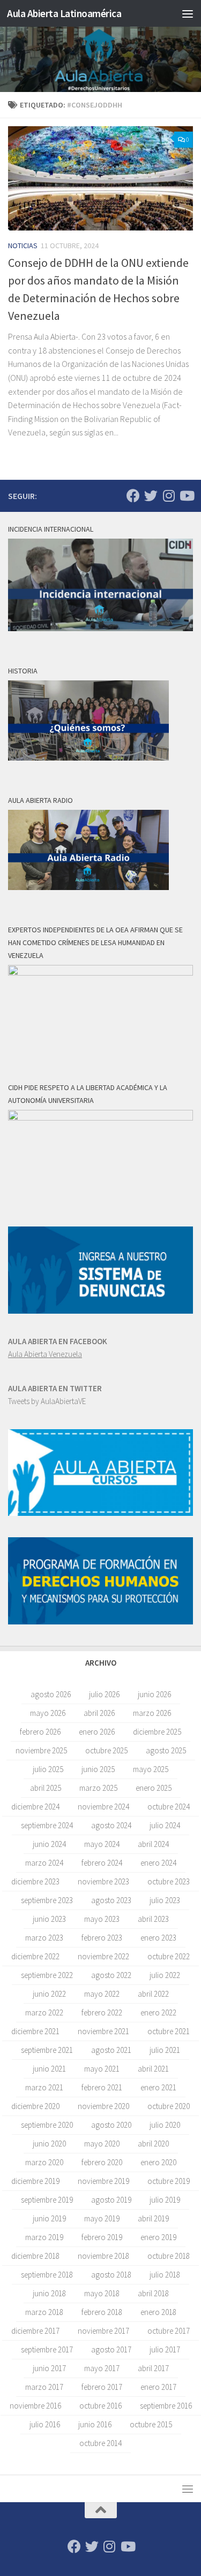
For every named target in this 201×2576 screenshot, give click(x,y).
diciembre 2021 (35, 2031)
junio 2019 (49, 2218)
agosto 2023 (111, 1900)
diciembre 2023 (35, 1881)
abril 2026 (99, 1713)
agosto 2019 (111, 2200)
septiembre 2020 (47, 2125)
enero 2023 (158, 1938)
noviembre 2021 (103, 2031)
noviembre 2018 (103, 2256)
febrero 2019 (102, 2237)
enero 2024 (158, 1863)
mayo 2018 (102, 2293)
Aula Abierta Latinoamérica (64, 13)
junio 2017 (49, 2368)
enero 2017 (158, 2387)
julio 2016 (45, 2424)
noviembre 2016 (35, 2406)
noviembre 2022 (103, 1956)
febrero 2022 (102, 2012)
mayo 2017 (102, 2368)
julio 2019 (165, 2200)
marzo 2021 (44, 2087)
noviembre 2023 (103, 1881)
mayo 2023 (102, 1919)
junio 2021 (49, 2069)
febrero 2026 (40, 1732)
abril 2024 (153, 1844)
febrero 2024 (102, 1863)
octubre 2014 (100, 2443)
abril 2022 (153, 1994)
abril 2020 (153, 2144)
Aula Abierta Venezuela (45, 1354)
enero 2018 (158, 2312)
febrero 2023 (102, 1938)
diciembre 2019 (35, 2181)
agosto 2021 (111, 2050)
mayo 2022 (102, 1994)
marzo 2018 (44, 2312)
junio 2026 (154, 1694)
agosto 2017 (111, 2349)
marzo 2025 (98, 1788)
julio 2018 (165, 2275)
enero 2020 (158, 2162)
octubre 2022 (169, 1956)
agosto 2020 (111, 2125)
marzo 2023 (44, 1938)
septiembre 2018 (47, 2275)
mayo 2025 (151, 1769)
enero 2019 (158, 2237)
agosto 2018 (111, 2275)
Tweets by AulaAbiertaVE (47, 1401)
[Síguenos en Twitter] (151, 496)
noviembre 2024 (103, 1807)
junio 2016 (95, 2424)
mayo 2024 (102, 1844)
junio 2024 (49, 1844)
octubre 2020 (169, 2106)
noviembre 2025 (41, 1750)
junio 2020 (49, 2144)
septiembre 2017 (47, 2349)
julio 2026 (104, 1694)
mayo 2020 (102, 2144)
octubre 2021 (169, 2031)
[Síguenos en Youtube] (186, 496)
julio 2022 (165, 1975)
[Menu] (188, 13)
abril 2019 (153, 2218)
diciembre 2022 (35, 1956)
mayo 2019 (102, 2218)
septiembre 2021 (47, 2050)
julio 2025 (48, 1769)
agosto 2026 (51, 1694)
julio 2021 (165, 2050)
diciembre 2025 (157, 1732)
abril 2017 (153, 2368)
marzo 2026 (152, 1713)
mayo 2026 (48, 1713)
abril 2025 (46, 1788)
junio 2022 (49, 1994)
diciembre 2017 (35, 2331)
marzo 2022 (44, 2012)
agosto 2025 (166, 1750)
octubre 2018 (169, 2256)
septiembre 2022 (47, 1975)
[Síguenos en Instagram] (169, 496)
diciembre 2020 (35, 2106)
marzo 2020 (44, 2162)
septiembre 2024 (47, 1825)
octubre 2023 (169, 1881)
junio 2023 (49, 1919)
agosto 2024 (111, 1825)
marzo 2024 (44, 1863)
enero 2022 (158, 2012)
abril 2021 (153, 2069)
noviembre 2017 (103, 2331)
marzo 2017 (44, 2387)
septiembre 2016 (166, 2406)
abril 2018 (153, 2293)
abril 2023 (153, 1919)
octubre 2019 (169, 2181)
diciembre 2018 (35, 2256)
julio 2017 (165, 2349)
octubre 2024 (169, 1807)
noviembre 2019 (103, 2181)
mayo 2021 (102, 2069)
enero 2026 (97, 1732)
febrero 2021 (102, 2087)
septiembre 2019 (47, 2200)
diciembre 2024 (35, 1807)
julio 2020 (165, 2125)
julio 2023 (165, 1900)
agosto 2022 (111, 1975)
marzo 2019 (44, 2237)
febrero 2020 (102, 2162)
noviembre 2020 (103, 2106)
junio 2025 (98, 1769)
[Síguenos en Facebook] (133, 496)
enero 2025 (154, 1788)
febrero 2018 (102, 2312)
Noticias (23, 246)
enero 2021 (158, 2087)
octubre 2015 (151, 2424)
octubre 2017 (169, 2331)
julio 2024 (165, 1825)
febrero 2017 (102, 2387)
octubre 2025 (106, 1750)
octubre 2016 (100, 2406)
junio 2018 (49, 2293)
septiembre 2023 (47, 1900)
